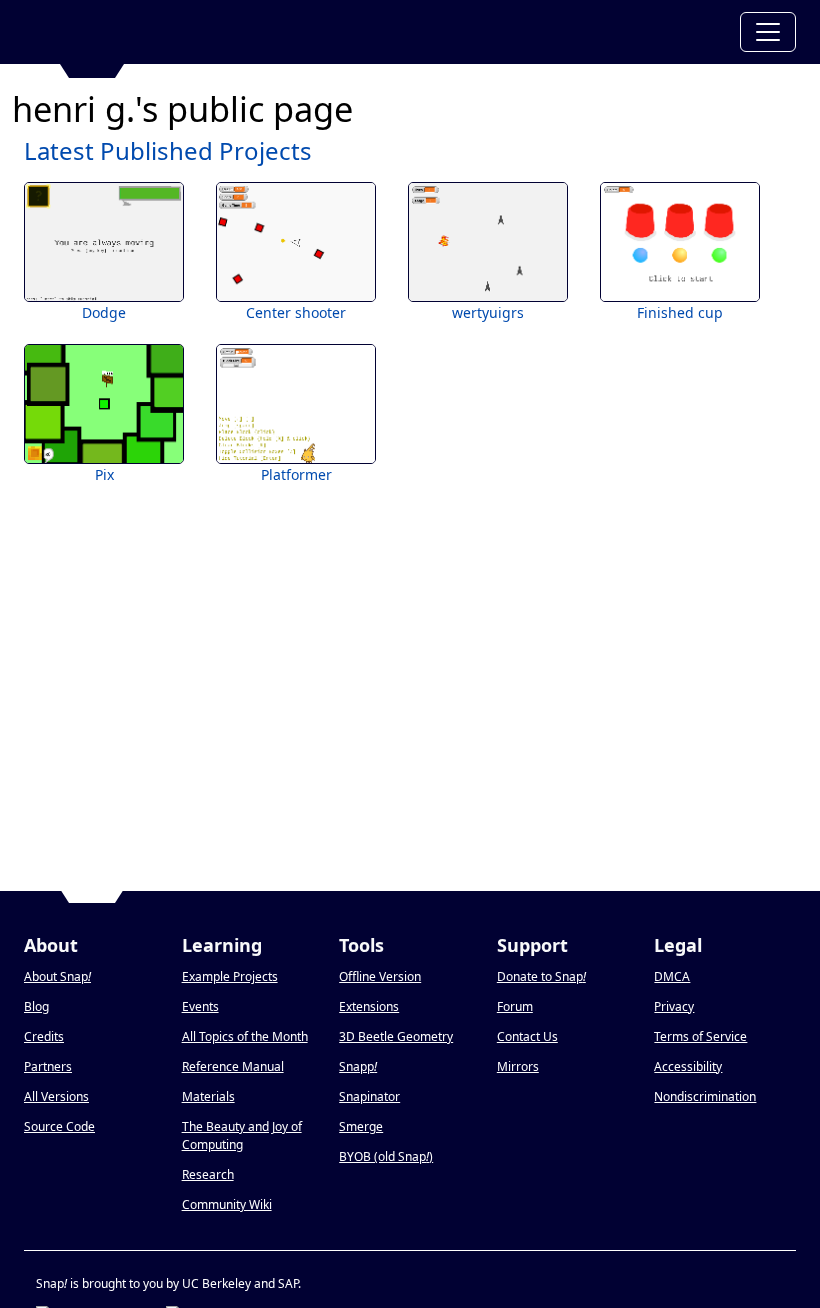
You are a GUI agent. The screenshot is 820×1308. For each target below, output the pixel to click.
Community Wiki (227, 1204)
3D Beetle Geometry (396, 1036)
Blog (36, 1006)
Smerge (361, 1126)
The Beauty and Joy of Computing (242, 1135)
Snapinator (369, 1096)
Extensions (369, 1006)
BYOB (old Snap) (386, 1156)
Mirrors (518, 1066)
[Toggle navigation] (768, 32)
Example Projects (230, 976)
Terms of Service (700, 1036)
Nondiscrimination (705, 1096)
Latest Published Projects (168, 150)
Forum (515, 1006)
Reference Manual (233, 1066)
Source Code (59, 1126)
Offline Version (380, 976)
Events (200, 1006)
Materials (208, 1096)
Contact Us (527, 1036)
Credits (44, 1036)
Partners (48, 1066)
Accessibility (688, 1066)
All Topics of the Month (245, 1036)
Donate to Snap (541, 976)
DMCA (672, 976)
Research (208, 1174)
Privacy (674, 1006)
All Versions (56, 1096)
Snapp (358, 1066)
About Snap (57, 976)
